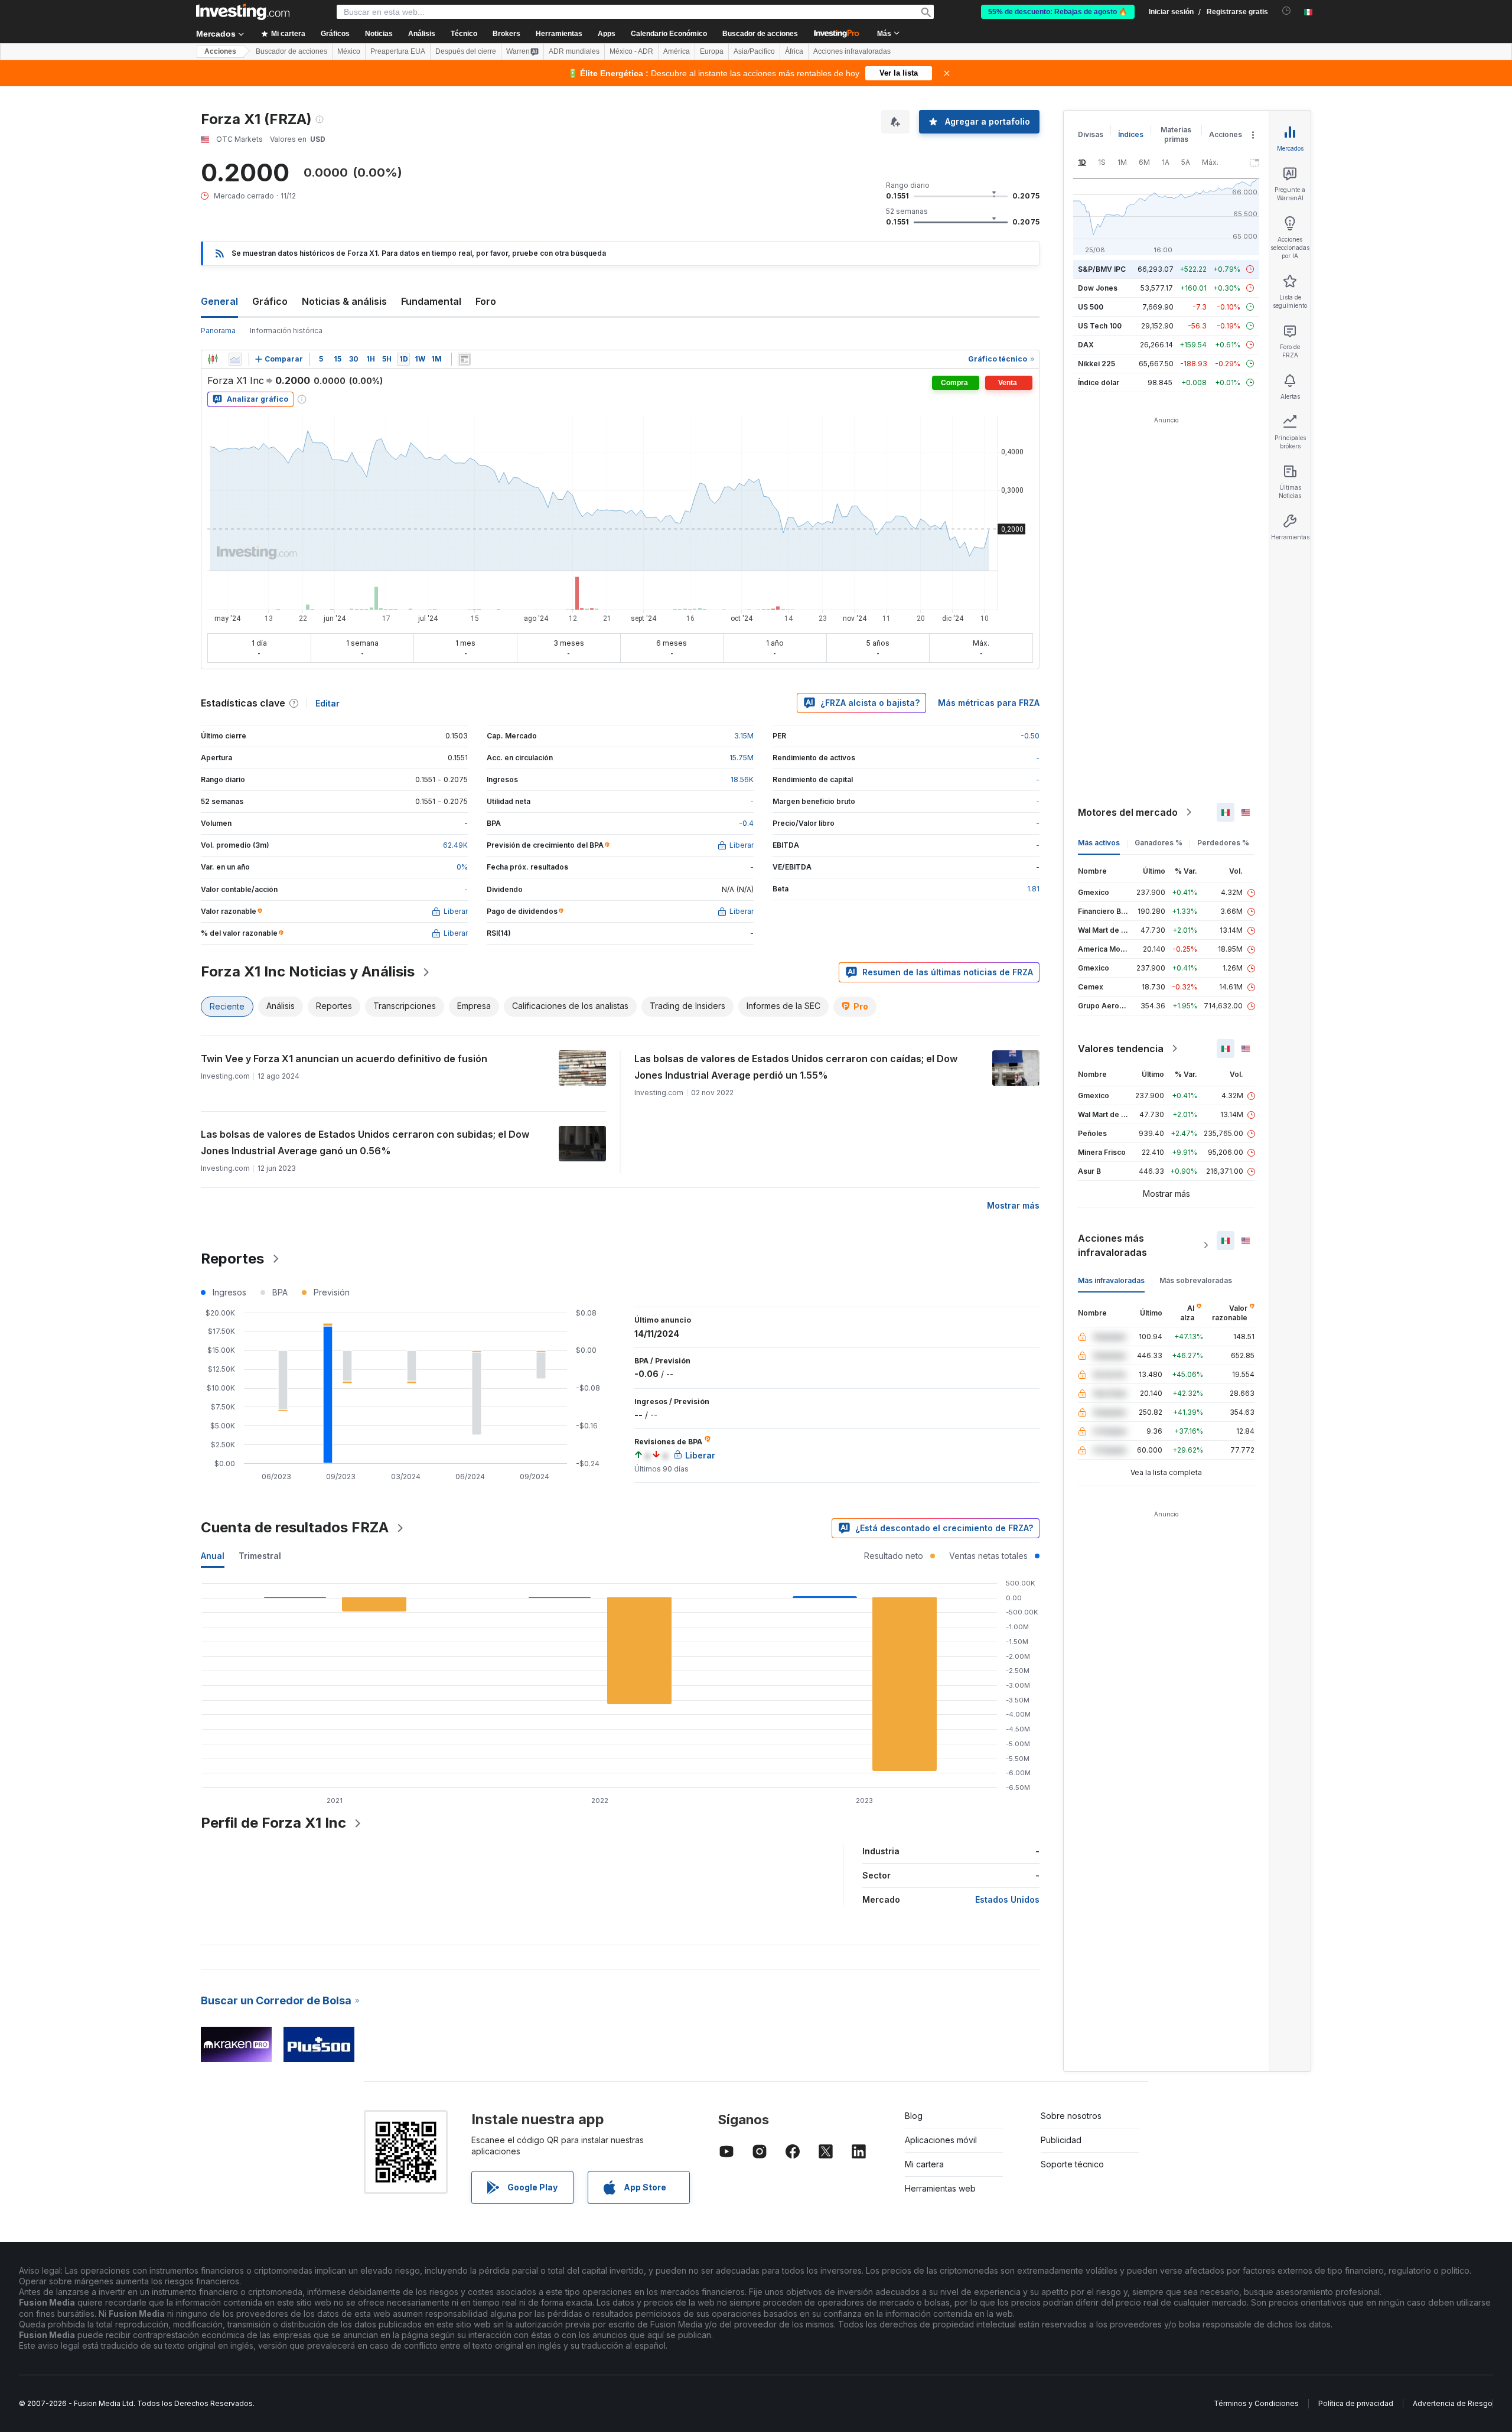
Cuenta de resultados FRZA (295, 1527)
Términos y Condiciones (1256, 2403)
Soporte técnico (1072, 2164)
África (794, 51)
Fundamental (431, 301)
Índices (1131, 134)
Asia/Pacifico (754, 51)
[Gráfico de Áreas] (235, 359)
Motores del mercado (1128, 812)
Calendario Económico (669, 34)
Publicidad (1061, 2140)
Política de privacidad (1356, 2403)
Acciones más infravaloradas (1112, 1245)
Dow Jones (1098, 288)
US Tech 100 (1100, 326)
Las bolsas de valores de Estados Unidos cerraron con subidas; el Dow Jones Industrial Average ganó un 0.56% (365, 1142)
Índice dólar (1099, 382)
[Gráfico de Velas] (213, 359)
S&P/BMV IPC (1102, 269)
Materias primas (1176, 134)
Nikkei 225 (1096, 364)
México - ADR (631, 51)
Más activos (1099, 843)
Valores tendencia (1121, 1049)
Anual (213, 1556)
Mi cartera (924, 2164)
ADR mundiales (574, 51)
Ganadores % (1159, 843)
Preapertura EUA (398, 51)
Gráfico (270, 301)
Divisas (1091, 134)
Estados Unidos (1007, 1899)
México (349, 51)
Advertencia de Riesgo (1453, 2403)
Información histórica (286, 331)
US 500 (1091, 307)
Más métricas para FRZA (989, 703)
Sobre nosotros (1071, 2116)
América (677, 51)
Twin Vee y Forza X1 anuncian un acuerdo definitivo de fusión (344, 1059)
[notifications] (1287, 11)
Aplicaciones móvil (941, 2140)
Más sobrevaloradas (1196, 1280)
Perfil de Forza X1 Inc (273, 1823)
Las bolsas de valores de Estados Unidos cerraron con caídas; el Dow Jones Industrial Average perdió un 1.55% (796, 1067)
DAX (1086, 345)
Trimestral (260, 1556)
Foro (486, 301)
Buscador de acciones (760, 34)
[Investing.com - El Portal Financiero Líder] (243, 12)
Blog (914, 2116)
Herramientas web (940, 2188)
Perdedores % (1223, 843)
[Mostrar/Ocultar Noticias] (464, 359)
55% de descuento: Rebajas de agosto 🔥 (1058, 12)
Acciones (220, 51)
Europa (712, 51)
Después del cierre (466, 51)
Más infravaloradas (1111, 1280)
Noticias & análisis (344, 301)
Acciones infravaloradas (852, 51)
